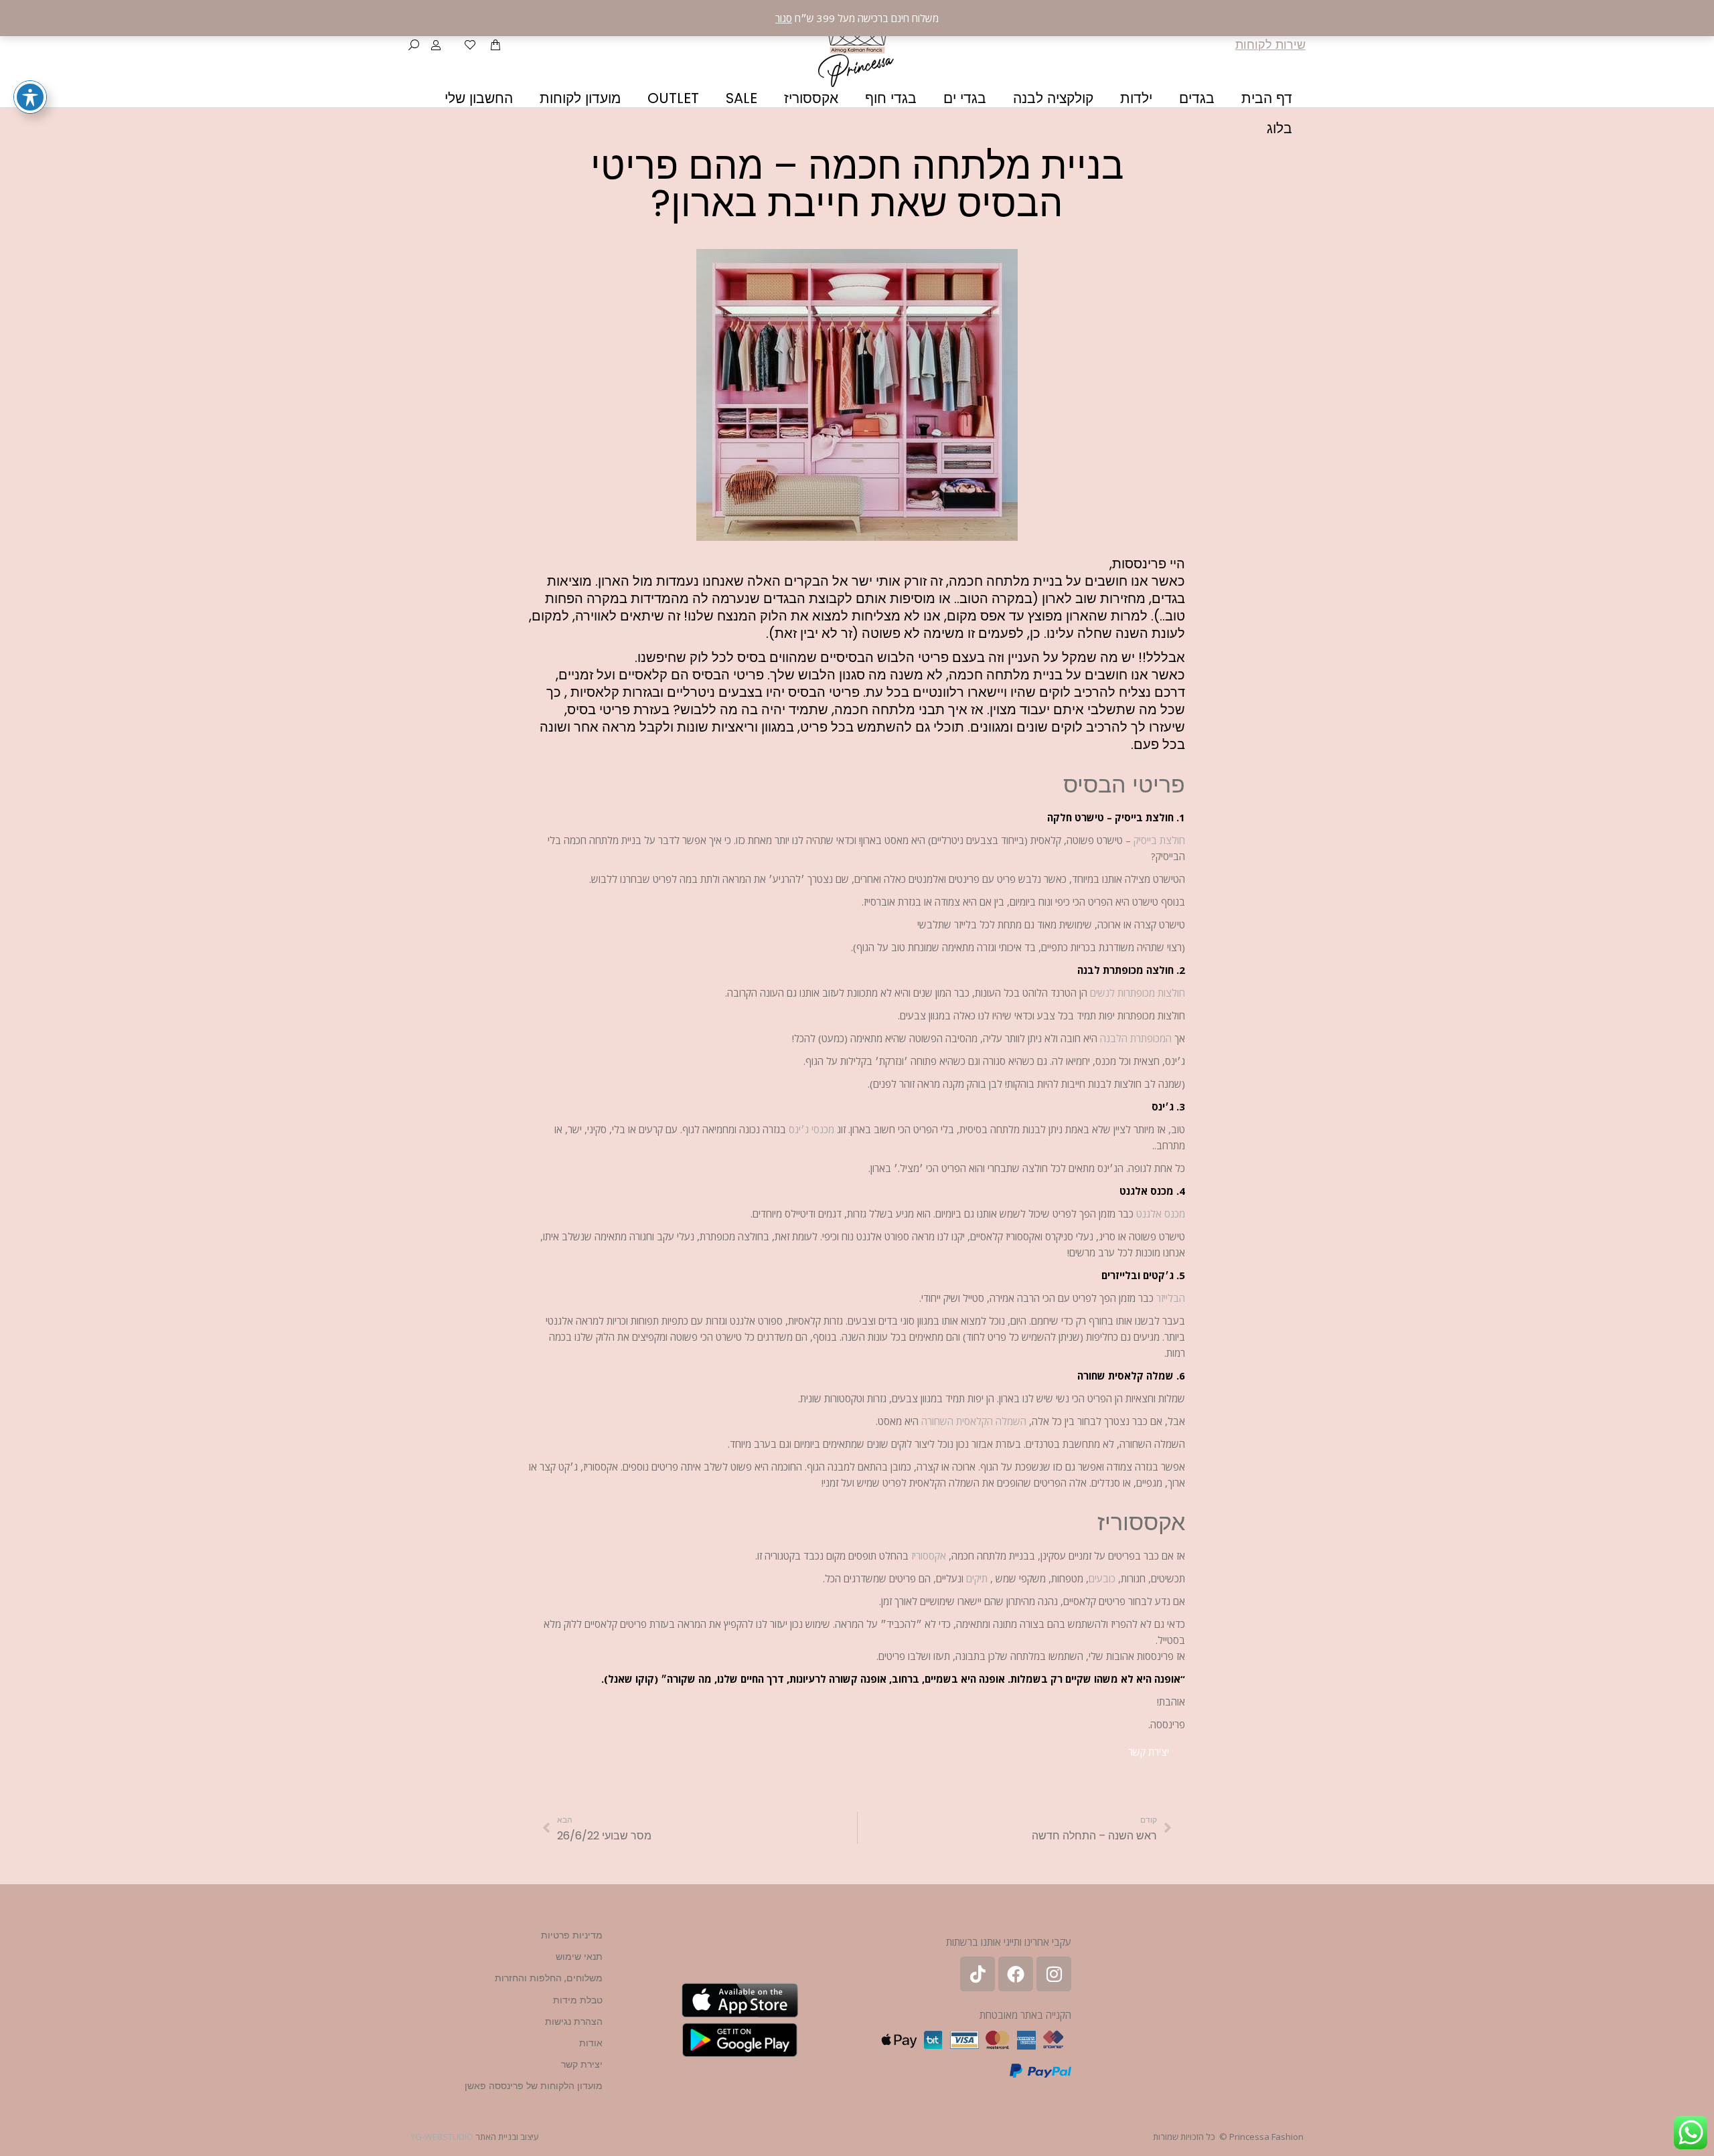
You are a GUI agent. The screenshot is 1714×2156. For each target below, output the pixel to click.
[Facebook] (1016, 1974)
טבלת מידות (578, 2000)
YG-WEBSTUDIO (442, 2137)
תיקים (977, 1578)
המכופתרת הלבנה (1136, 1038)
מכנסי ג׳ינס (811, 1129)
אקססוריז (929, 1556)
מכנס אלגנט (1161, 1214)
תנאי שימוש (579, 1957)
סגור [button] (784, 18)
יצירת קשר (582, 2064)
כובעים (1102, 1578)
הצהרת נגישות (574, 2021)
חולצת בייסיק (1159, 840)
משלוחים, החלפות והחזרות (549, 1978)
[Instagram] (1054, 1974)
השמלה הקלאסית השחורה (974, 1421)
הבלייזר (1171, 1298)
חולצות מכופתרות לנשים (1138, 993)
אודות (591, 2043)
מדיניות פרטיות (572, 1935)
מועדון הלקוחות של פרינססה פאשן (534, 2086)
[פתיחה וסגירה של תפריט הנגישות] (30, 97)
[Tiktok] (978, 1974)
